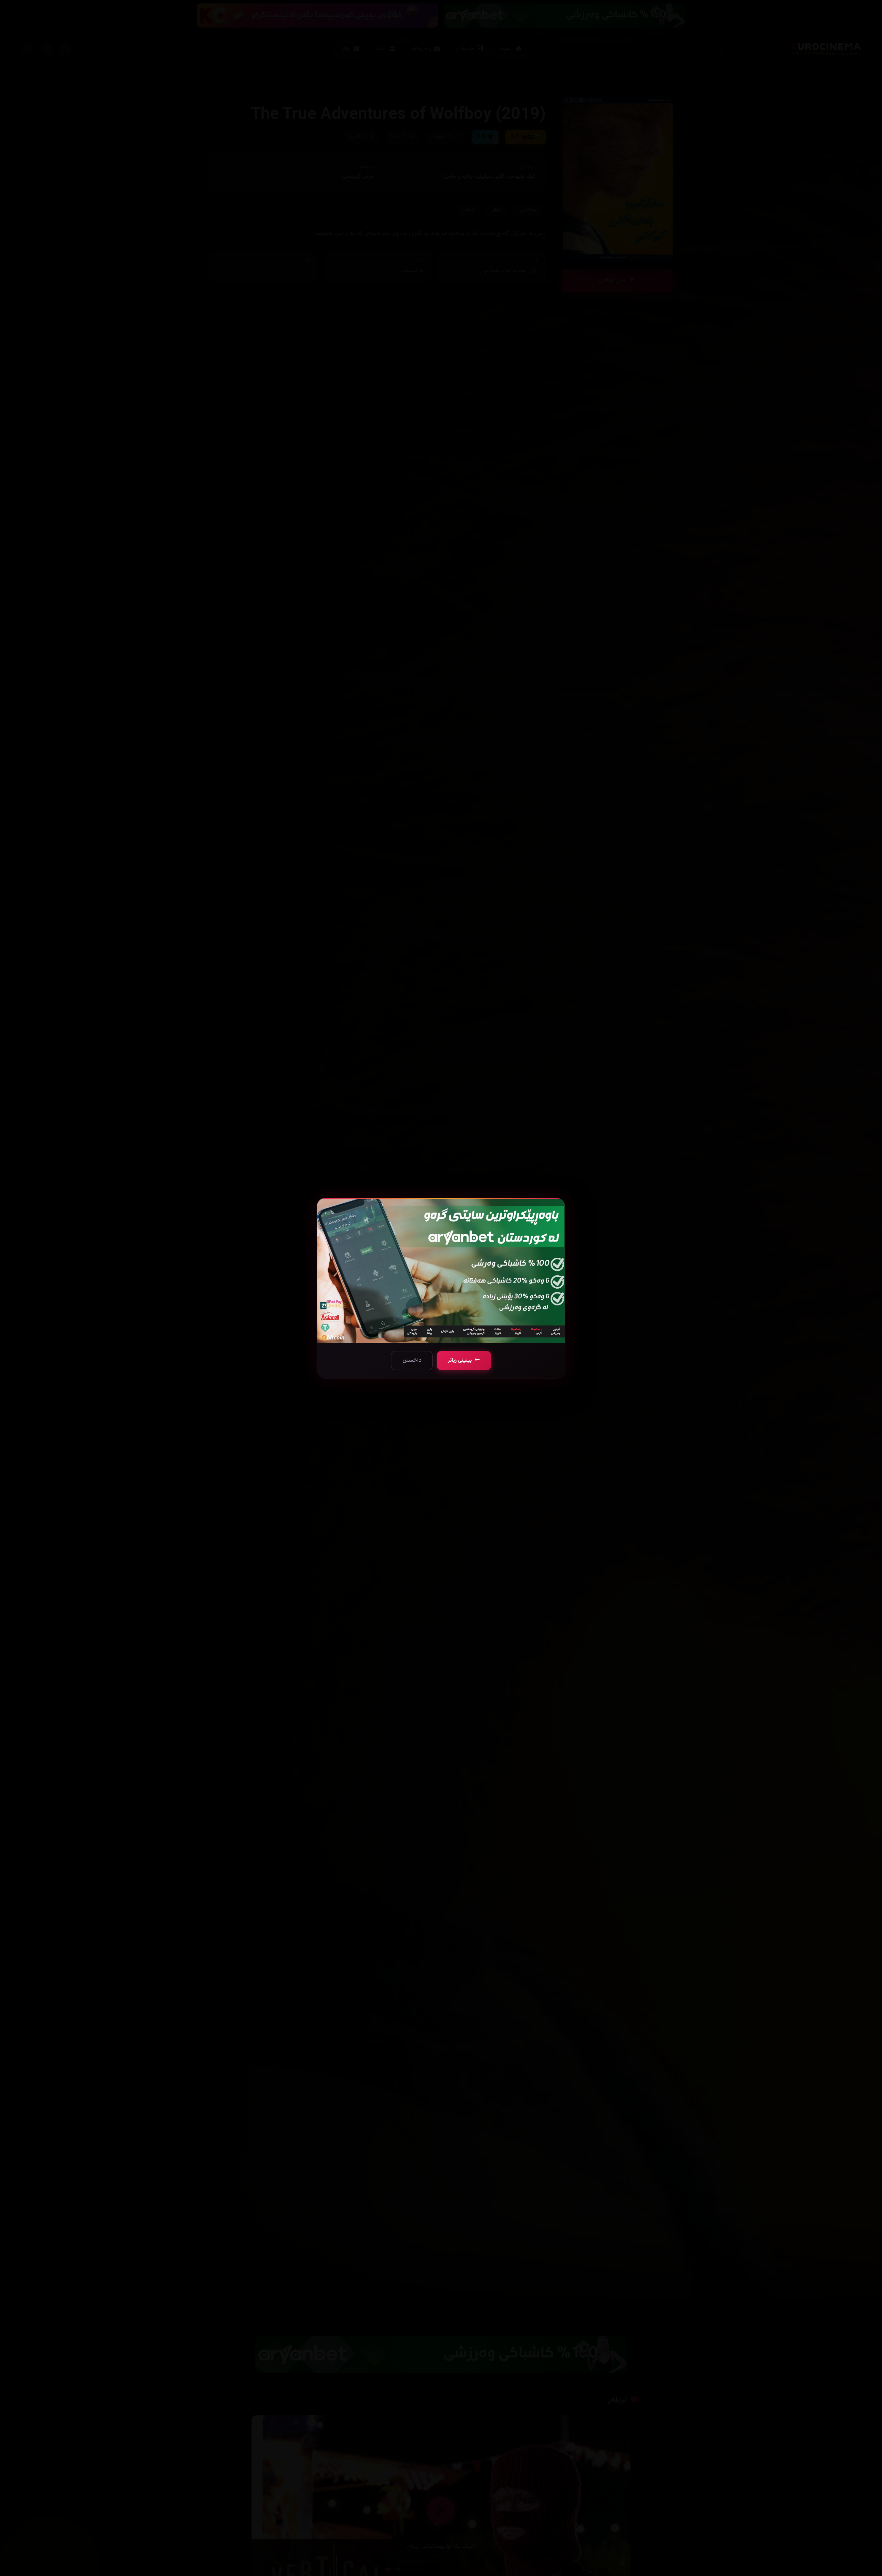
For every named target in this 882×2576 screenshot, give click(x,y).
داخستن (412, 1361)
